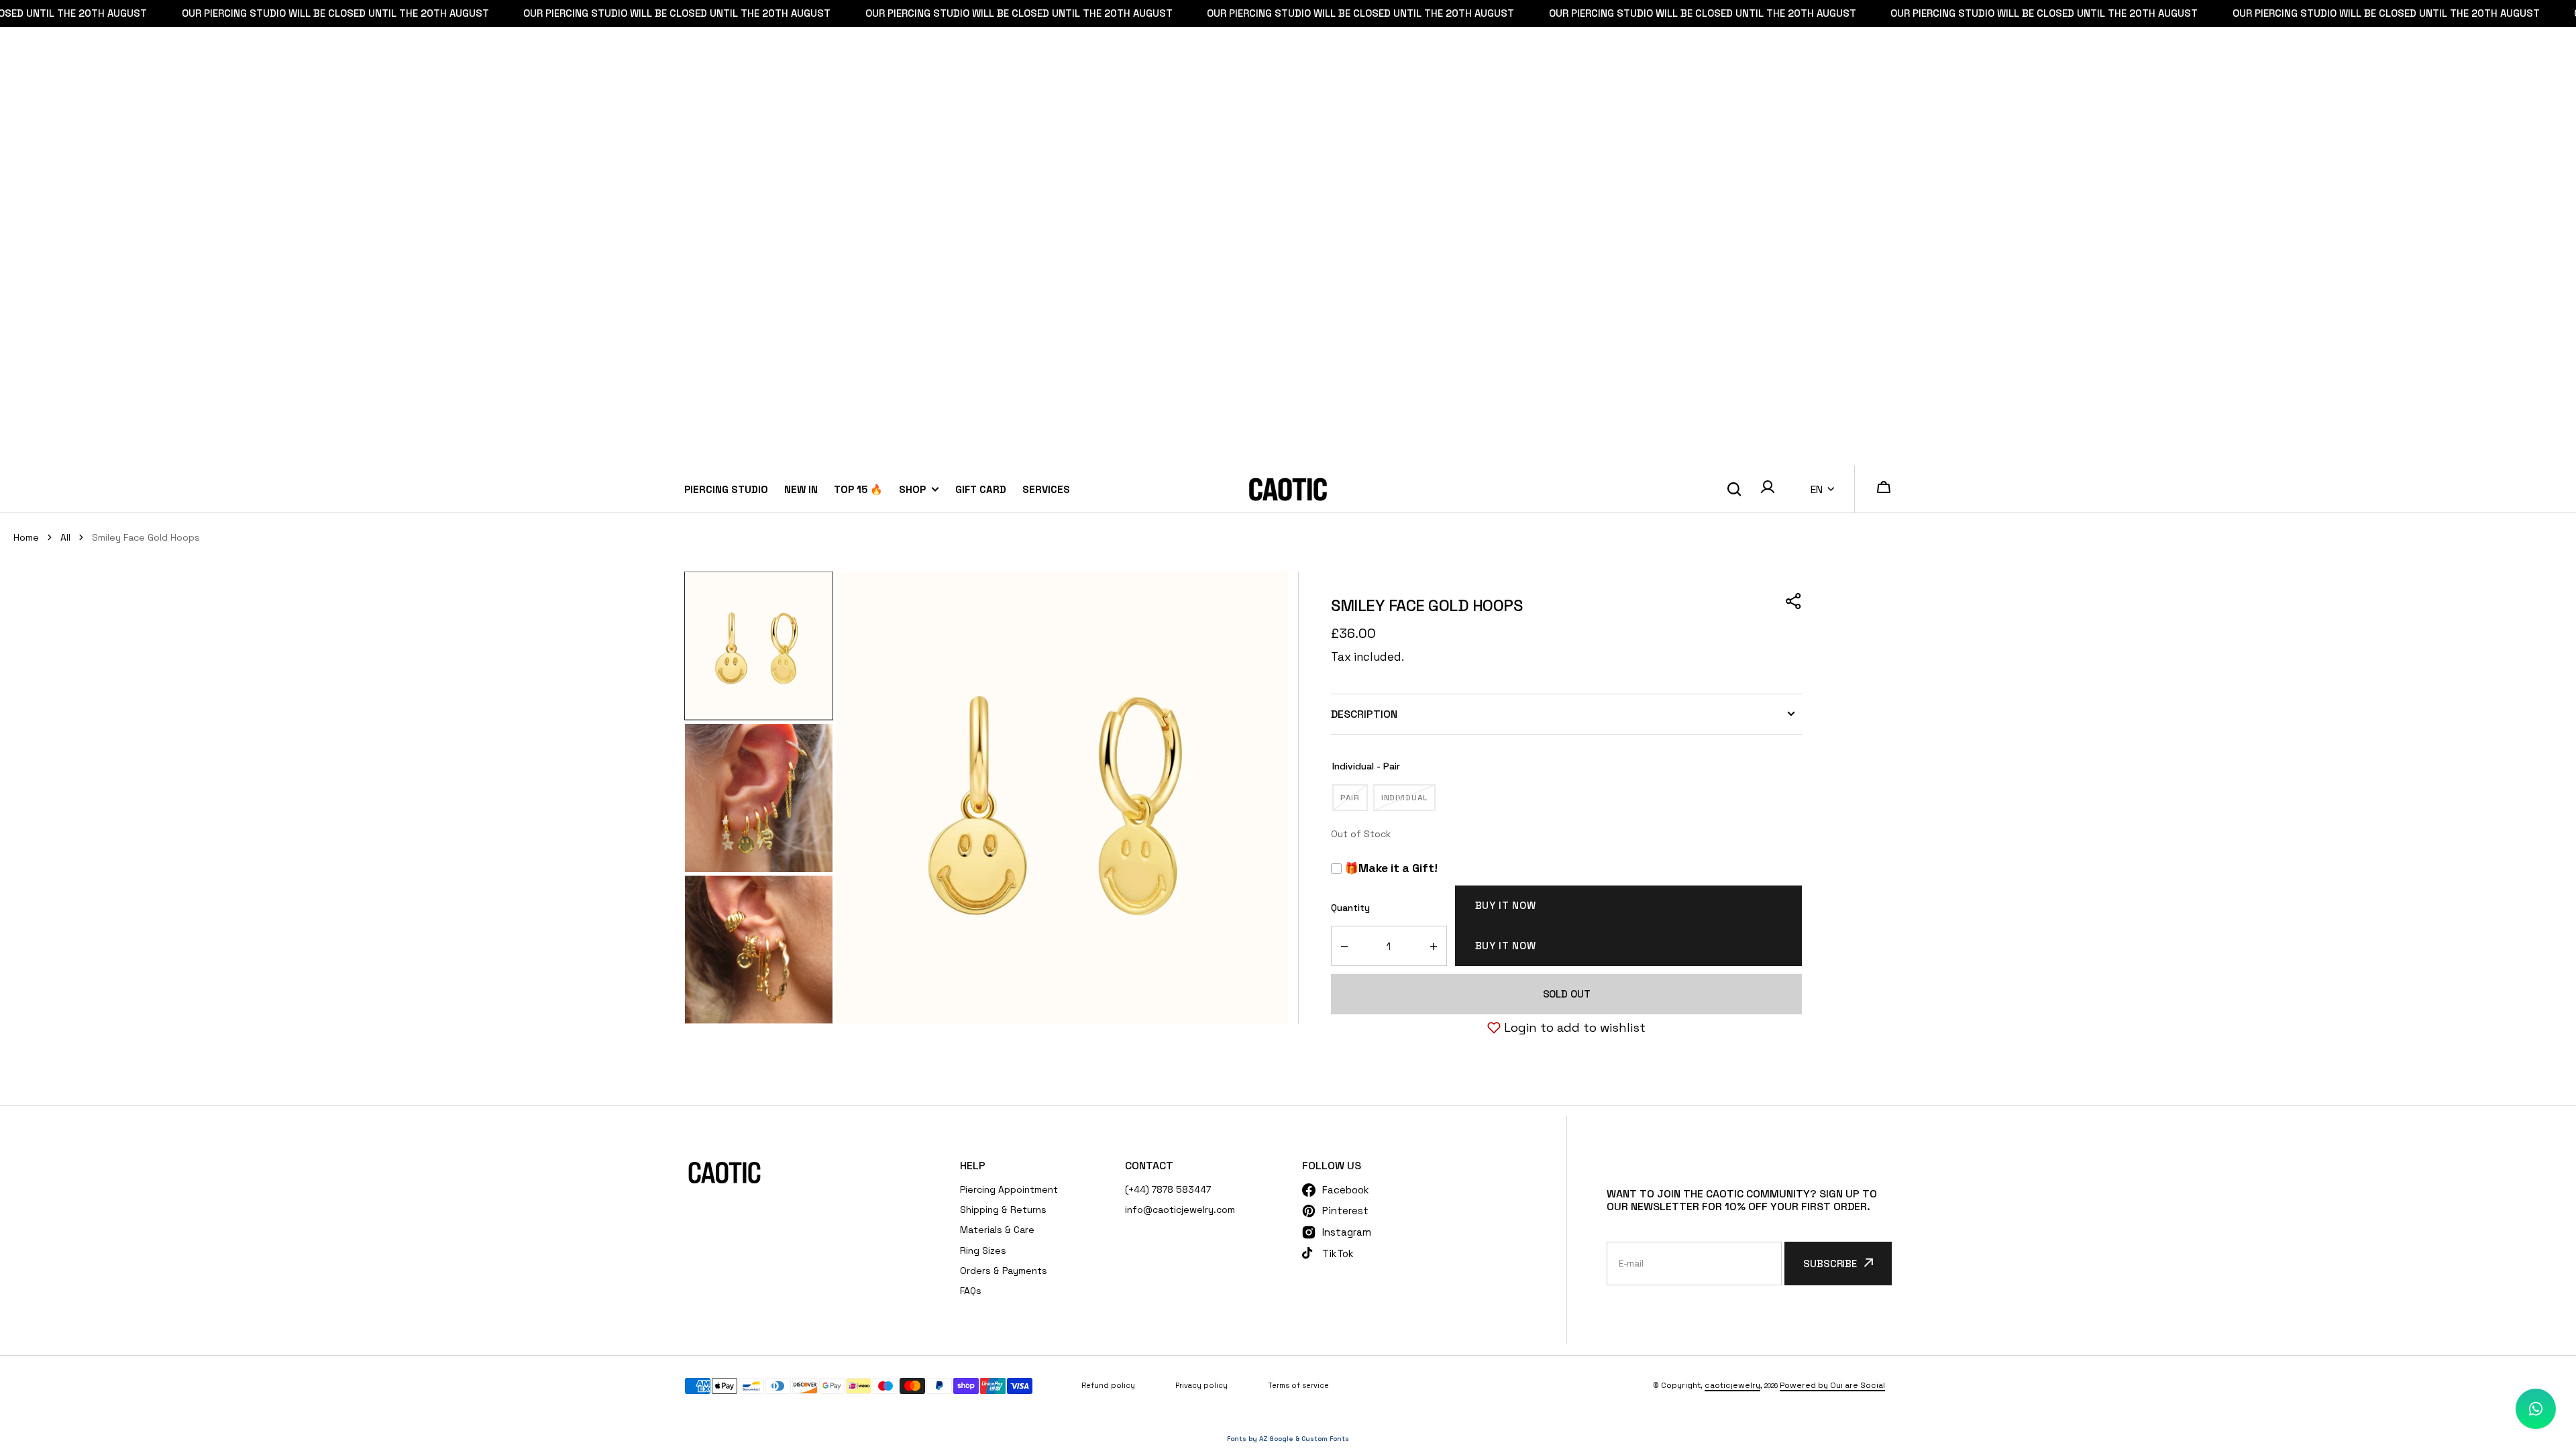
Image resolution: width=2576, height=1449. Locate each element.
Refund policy (1108, 1385)
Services (1046, 489)
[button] (1768, 489)
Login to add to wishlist (1575, 1027)
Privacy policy (1201, 1385)
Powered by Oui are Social (1832, 1385)
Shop (912, 489)
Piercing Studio (726, 489)
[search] (1734, 490)
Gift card (981, 489)
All (65, 537)
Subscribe (1830, 1264)
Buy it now (1506, 905)
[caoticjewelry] (1288, 489)
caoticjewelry (1732, 1385)
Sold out (1567, 994)
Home (26, 537)
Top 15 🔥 (858, 489)
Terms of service (1298, 1385)
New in (801, 489)
